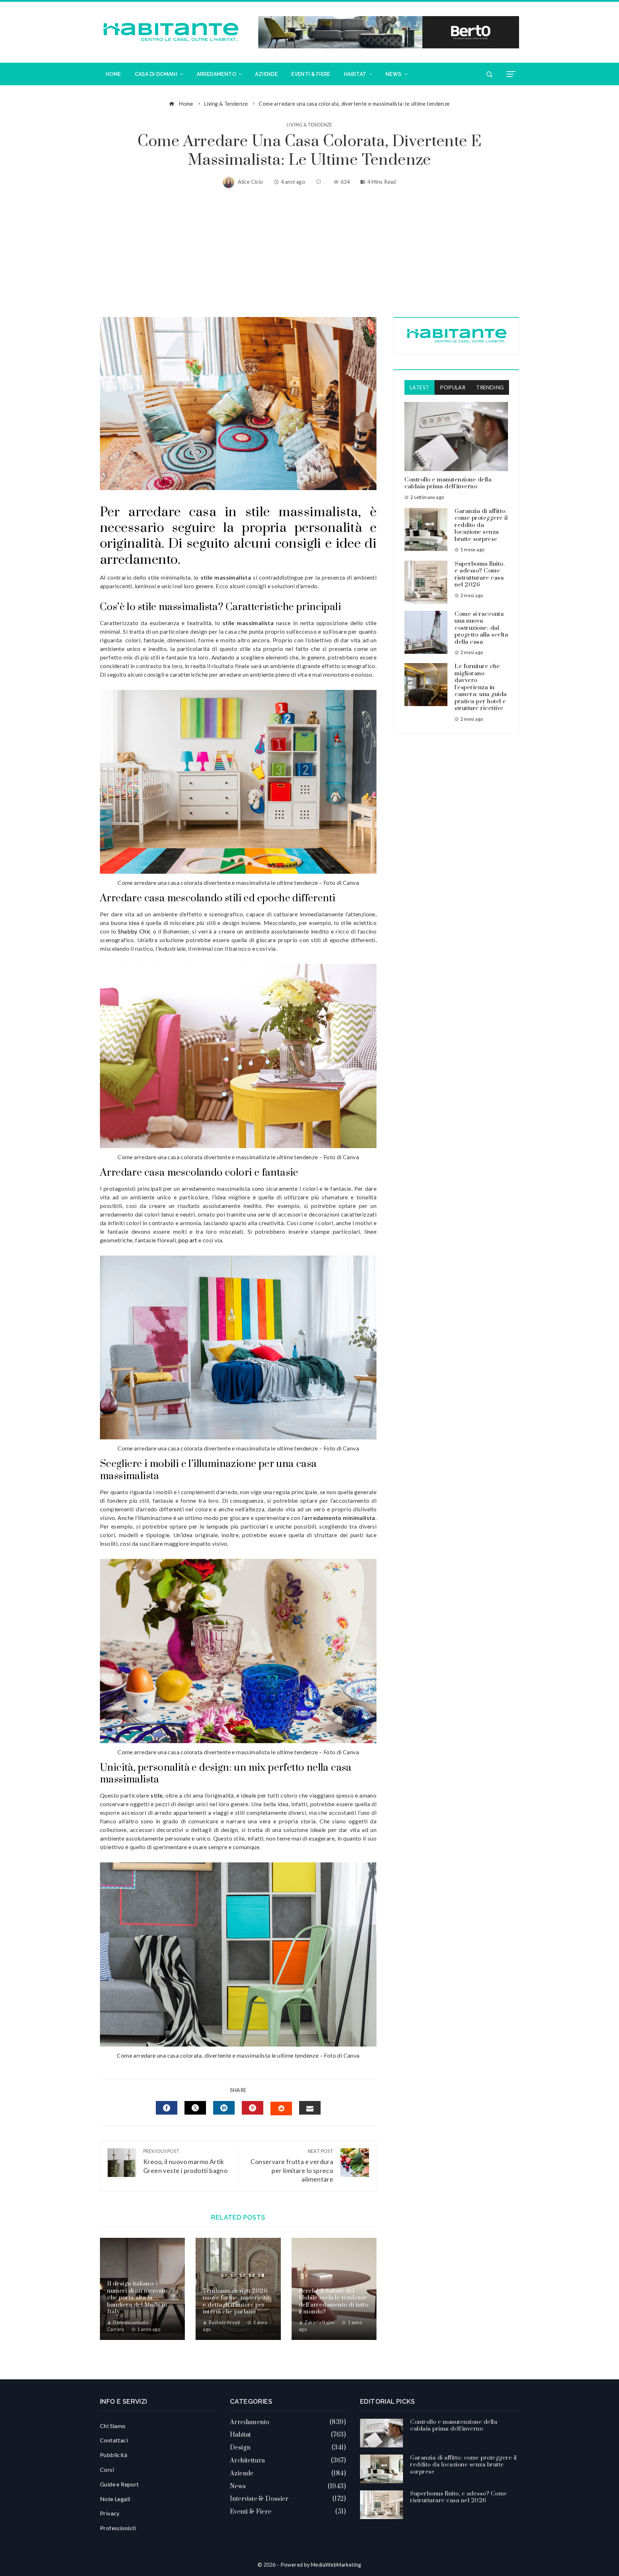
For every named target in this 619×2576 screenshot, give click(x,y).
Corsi (107, 2469)
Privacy (110, 2513)
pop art (188, 1240)
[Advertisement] (309, 253)
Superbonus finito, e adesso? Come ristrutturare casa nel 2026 (479, 574)
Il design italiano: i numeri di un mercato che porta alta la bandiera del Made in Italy (137, 2298)
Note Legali (115, 2499)
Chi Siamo (113, 2426)
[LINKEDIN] (224, 2108)
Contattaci (114, 2440)
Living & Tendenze (309, 125)
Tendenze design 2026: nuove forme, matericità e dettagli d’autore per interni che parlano (236, 2301)
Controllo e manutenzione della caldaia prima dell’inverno (448, 483)
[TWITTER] (195, 2108)
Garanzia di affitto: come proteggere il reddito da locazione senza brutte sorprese (481, 525)
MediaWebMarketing (336, 2565)
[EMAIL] (310, 2108)
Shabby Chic (134, 931)
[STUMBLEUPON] (281, 2109)
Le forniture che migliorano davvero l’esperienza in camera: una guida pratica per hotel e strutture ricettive (481, 687)
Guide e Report (119, 2484)
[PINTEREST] (253, 2108)
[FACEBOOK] (167, 2108)
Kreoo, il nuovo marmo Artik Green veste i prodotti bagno (185, 2161)
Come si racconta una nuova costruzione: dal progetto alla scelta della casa (481, 628)
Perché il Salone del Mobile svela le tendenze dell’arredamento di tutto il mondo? (334, 2301)
